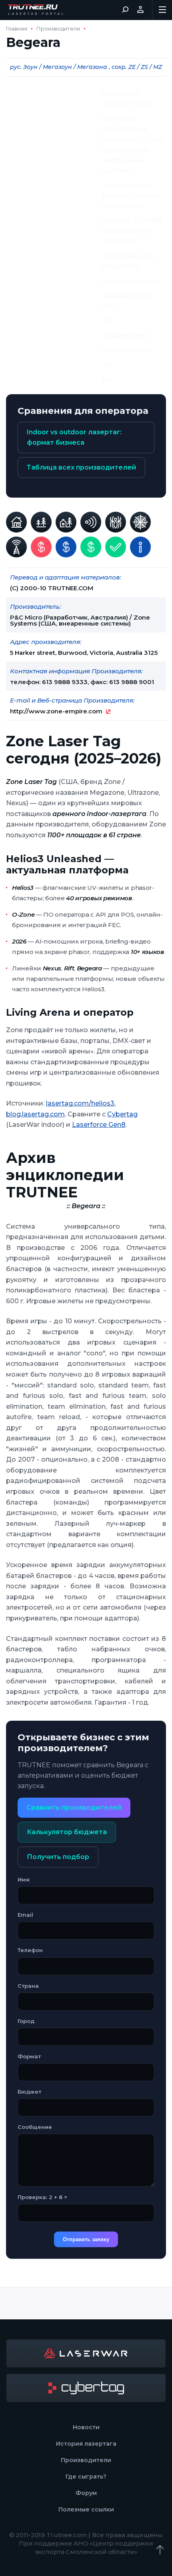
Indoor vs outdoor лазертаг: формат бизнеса (74, 437)
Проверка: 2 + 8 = (42, 2197)
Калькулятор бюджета (67, 1832)
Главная (17, 29)
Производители (58, 29)
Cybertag (122, 1114)
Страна (28, 1986)
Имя (24, 1879)
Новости (86, 2427)
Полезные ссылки (86, 2509)
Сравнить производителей (74, 1807)
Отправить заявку (86, 2239)
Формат (29, 2056)
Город (26, 2021)
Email (25, 1915)
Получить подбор (58, 1857)
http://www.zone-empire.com (56, 711)
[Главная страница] (36, 10)
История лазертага (86, 2444)
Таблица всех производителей (81, 467)
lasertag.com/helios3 (80, 1103)
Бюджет (29, 2092)
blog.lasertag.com (35, 1114)
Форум (86, 2493)
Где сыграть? (86, 2477)
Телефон (30, 1950)
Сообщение (35, 2127)
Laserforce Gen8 (99, 1125)
